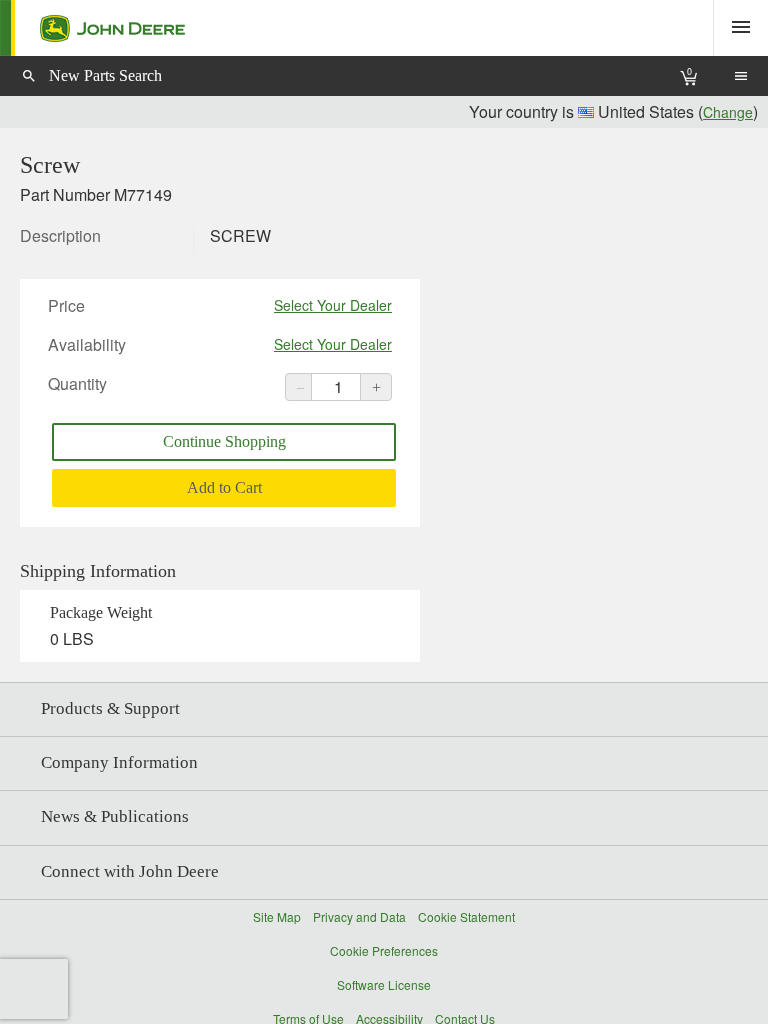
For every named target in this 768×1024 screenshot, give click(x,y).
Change (728, 112)
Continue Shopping (224, 441)
